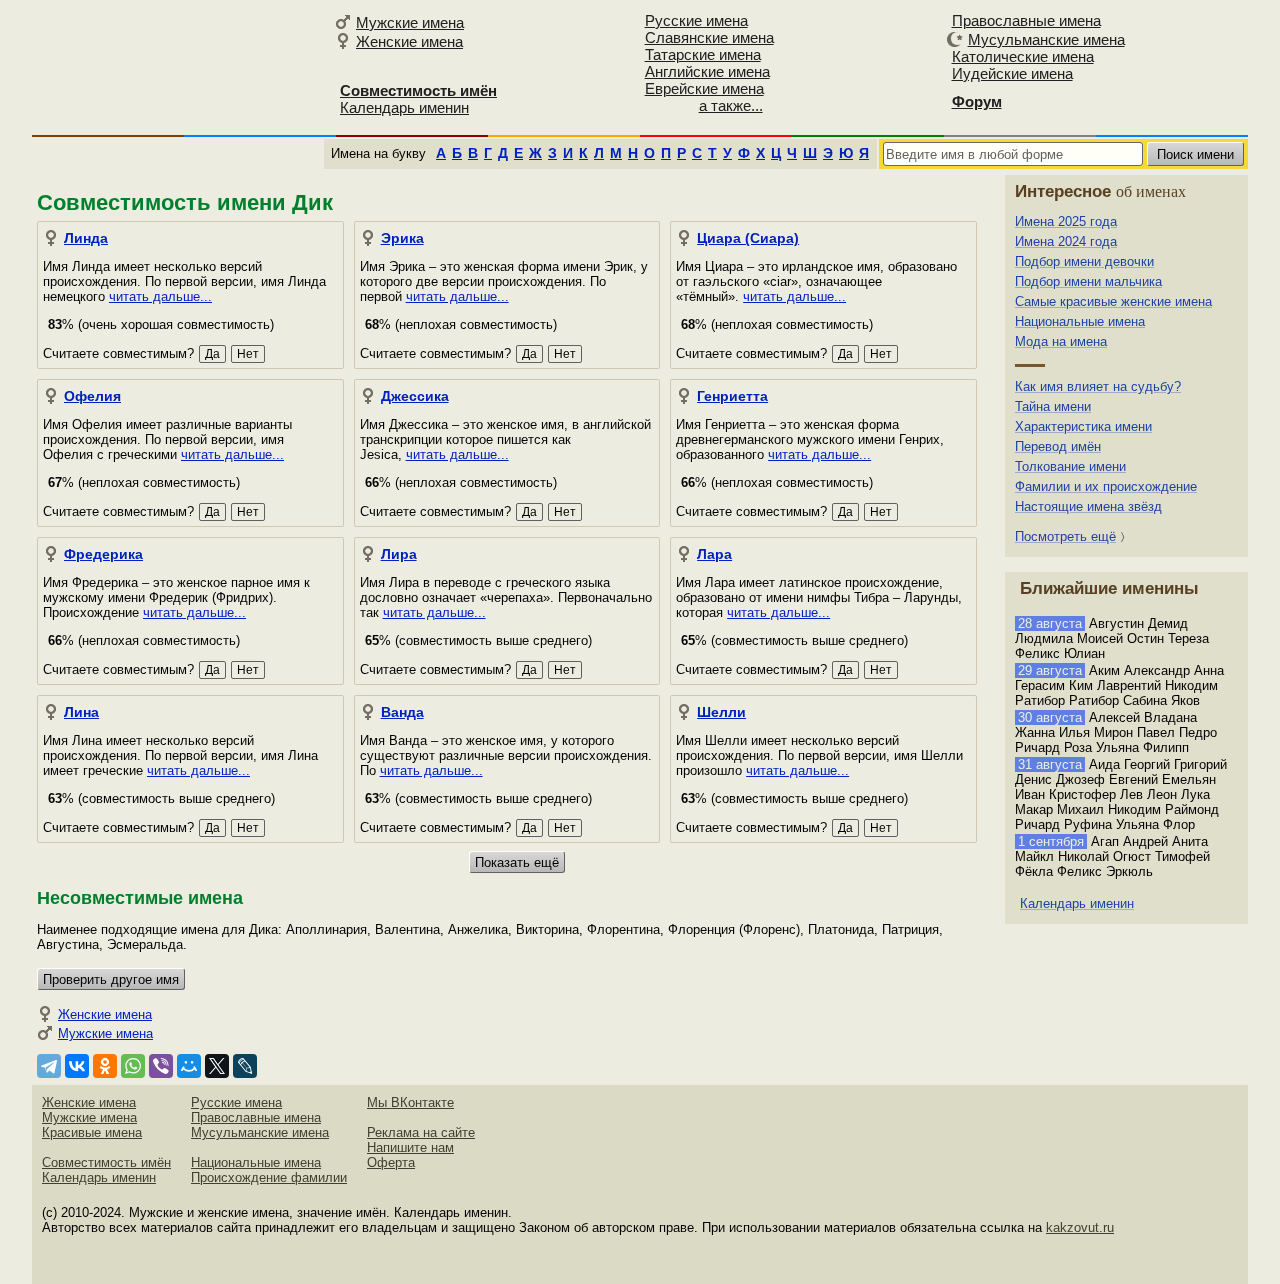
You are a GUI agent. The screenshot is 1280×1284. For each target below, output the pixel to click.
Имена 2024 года (1066, 241)
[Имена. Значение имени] (180, 66)
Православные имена (1026, 20)
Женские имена (409, 41)
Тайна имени (1053, 406)
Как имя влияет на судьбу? (1098, 386)
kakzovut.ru (1080, 1227)
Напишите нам (410, 1147)
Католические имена (1023, 56)
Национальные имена (1080, 321)
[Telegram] (49, 1066)
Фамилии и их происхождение (1106, 486)
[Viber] (161, 1066)
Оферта (391, 1162)
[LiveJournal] (245, 1066)
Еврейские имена (704, 88)
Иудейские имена (1012, 73)
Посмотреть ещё (1065, 536)
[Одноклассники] (105, 1066)
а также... (731, 105)
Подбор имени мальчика (1088, 281)
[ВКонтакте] (77, 1066)
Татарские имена (703, 54)
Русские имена (696, 20)
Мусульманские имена (1046, 39)
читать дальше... (160, 296)
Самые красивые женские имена (1113, 301)
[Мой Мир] (189, 1066)
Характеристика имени (1083, 426)
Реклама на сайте (421, 1132)
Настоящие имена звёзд (1088, 506)
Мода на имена (1061, 341)
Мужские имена (410, 22)
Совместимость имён (106, 1162)
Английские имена (707, 71)
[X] (217, 1066)
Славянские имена (709, 37)
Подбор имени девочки (1084, 261)
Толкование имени (1070, 466)
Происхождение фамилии (269, 1177)
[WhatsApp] (133, 1066)
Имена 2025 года (1066, 221)
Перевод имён (1058, 446)
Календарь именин (404, 107)
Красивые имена (92, 1132)
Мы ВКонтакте (410, 1102)
